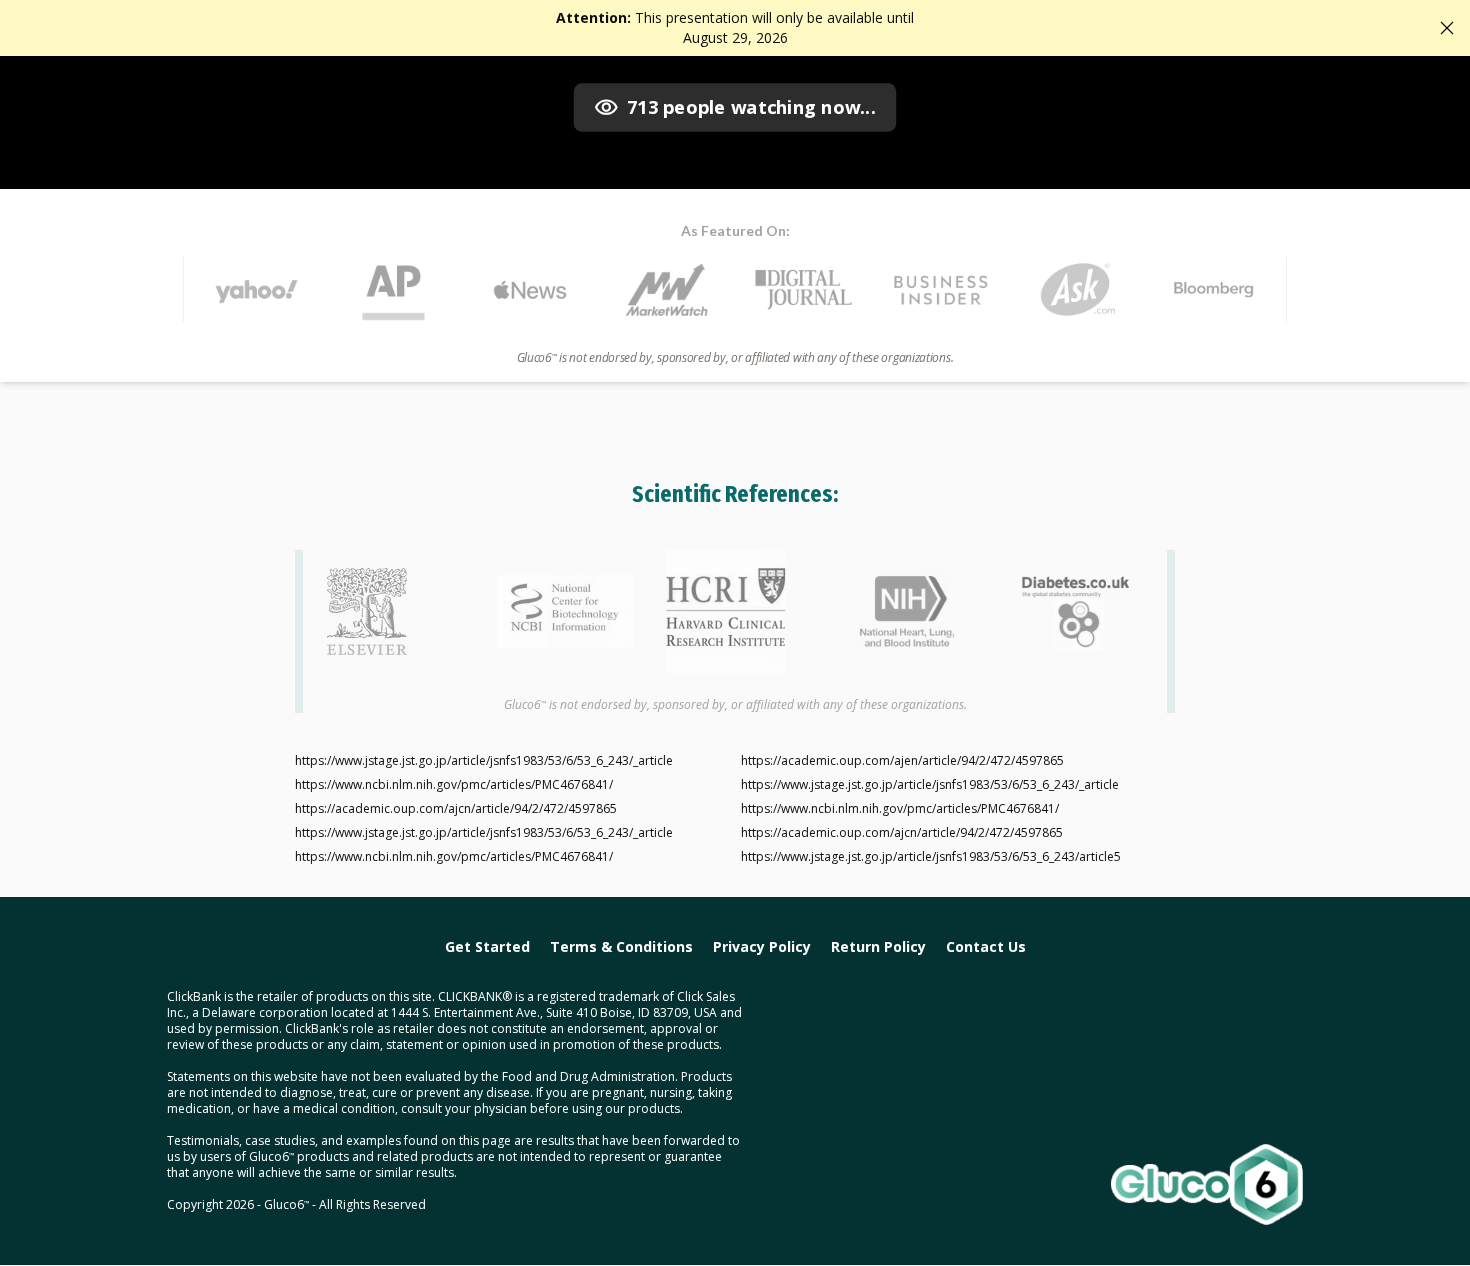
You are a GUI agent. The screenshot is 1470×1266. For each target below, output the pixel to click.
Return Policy (878, 946)
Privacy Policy (762, 946)
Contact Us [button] (986, 946)
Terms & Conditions (621, 946)
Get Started (487, 946)
